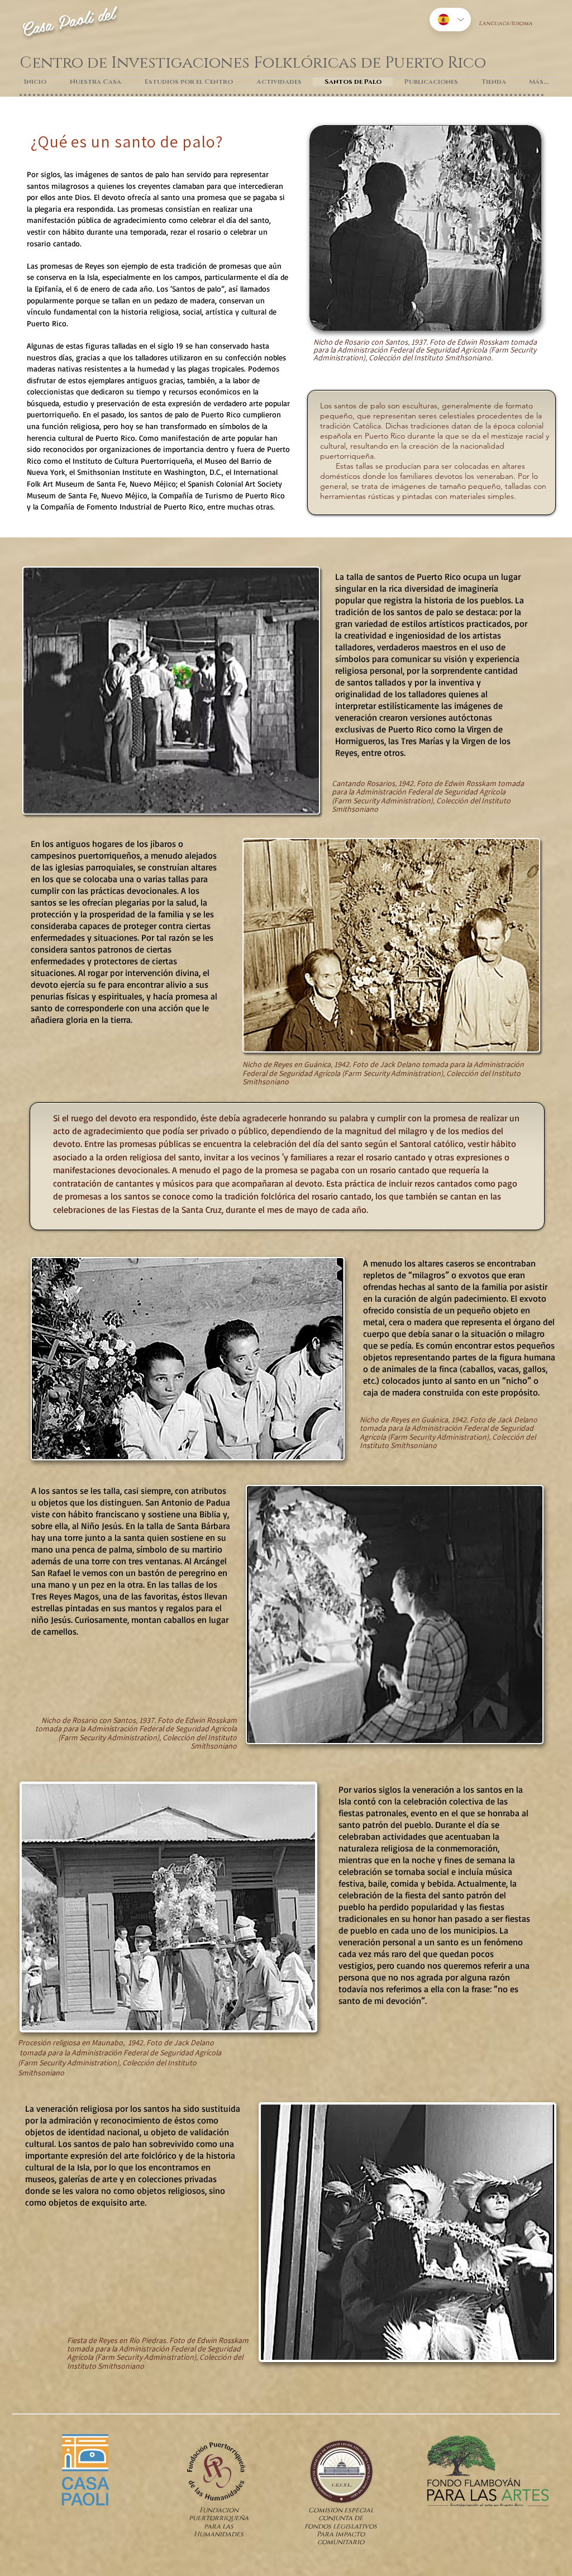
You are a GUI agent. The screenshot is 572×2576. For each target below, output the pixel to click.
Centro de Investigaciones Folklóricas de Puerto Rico (253, 63)
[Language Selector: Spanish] (450, 20)
